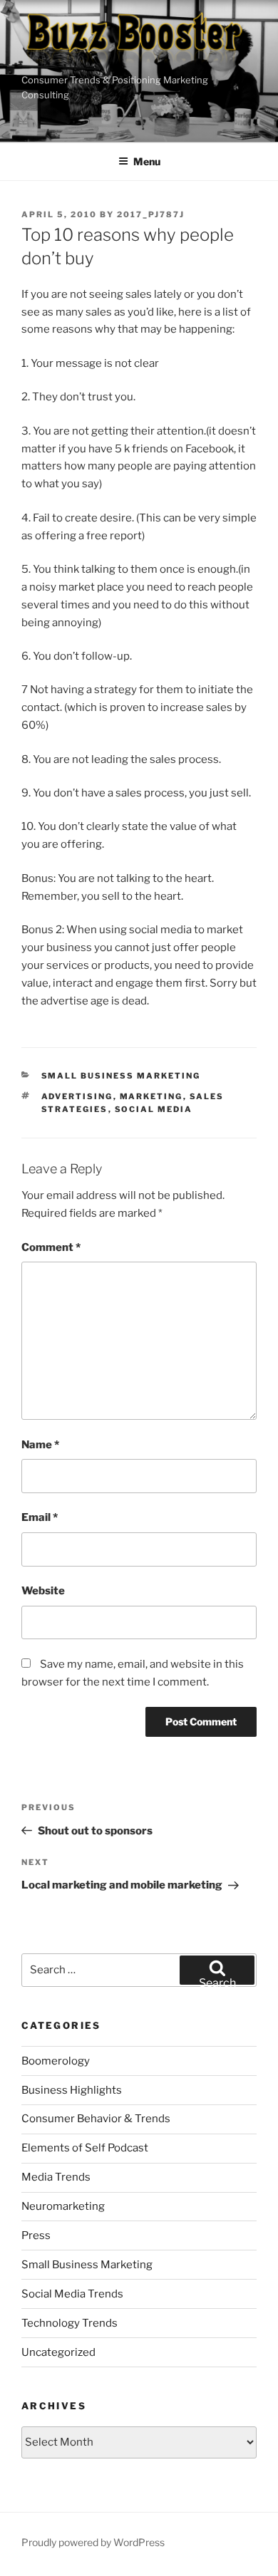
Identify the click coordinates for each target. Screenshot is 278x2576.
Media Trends (56, 2177)
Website (43, 1591)
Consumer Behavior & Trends (96, 2119)
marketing (151, 1096)
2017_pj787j (151, 214)
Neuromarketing (63, 2206)
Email (40, 1517)
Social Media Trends (72, 2294)
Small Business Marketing (121, 1076)
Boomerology (56, 2061)
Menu (147, 161)
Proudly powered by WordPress (93, 2542)
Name (40, 1445)
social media (154, 1109)
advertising (77, 1096)
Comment (51, 1247)
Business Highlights (72, 2090)
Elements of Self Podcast (85, 2148)
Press (36, 2235)
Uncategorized (58, 2352)
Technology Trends (69, 2323)
